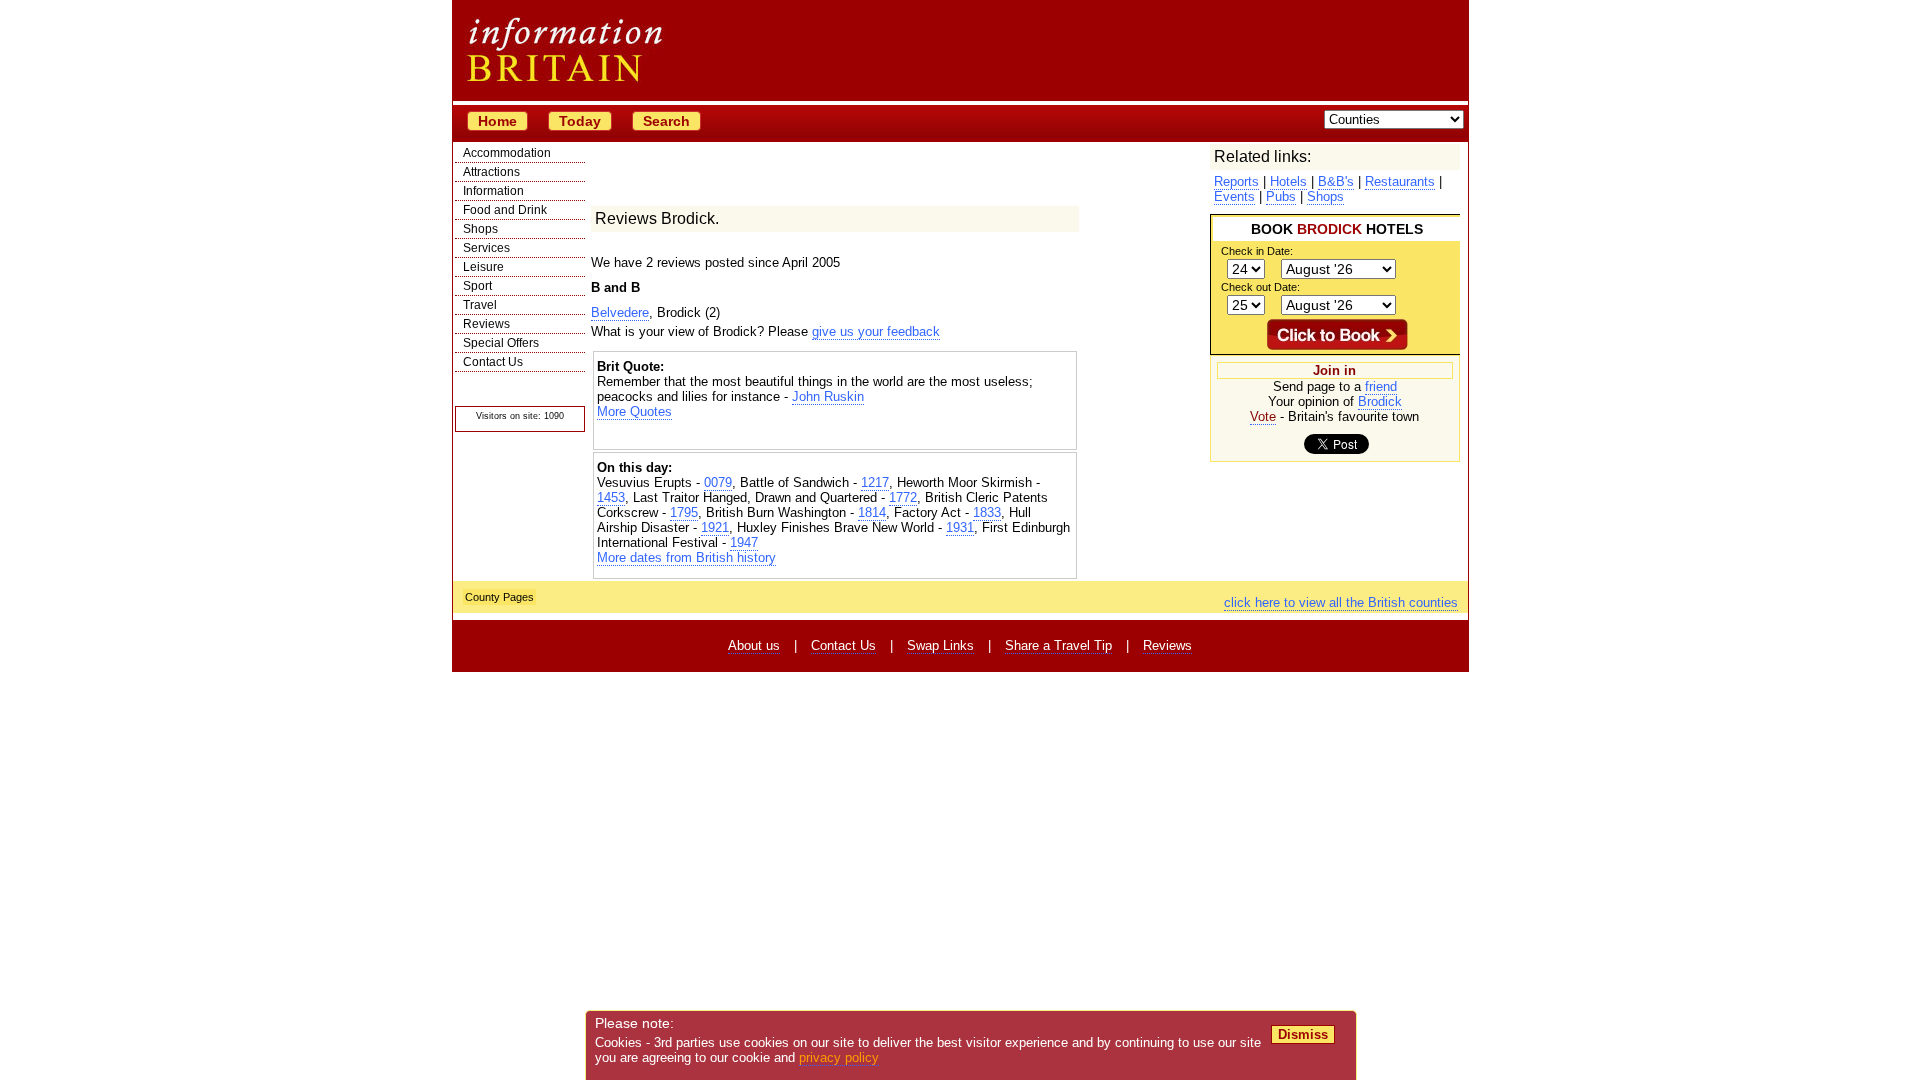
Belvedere (620, 312)
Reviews (486, 324)
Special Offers (501, 343)
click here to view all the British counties (1341, 602)
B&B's (1336, 181)
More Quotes (634, 411)
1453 (611, 497)
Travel (480, 305)
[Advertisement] (835, 436)
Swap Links (940, 645)
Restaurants (1400, 181)
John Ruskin (828, 396)
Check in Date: (1257, 251)
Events (1234, 196)
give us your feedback (876, 331)
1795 (684, 512)
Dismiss (1303, 1034)
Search (666, 121)
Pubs (1281, 196)
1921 (715, 527)
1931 (960, 527)
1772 (903, 497)
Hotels (1288, 181)
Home (497, 121)
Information (493, 191)
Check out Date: (1260, 287)
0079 (718, 482)
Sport (477, 286)
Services (486, 248)
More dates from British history (686, 557)
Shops (480, 229)
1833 (987, 512)
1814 (872, 512)
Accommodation (507, 153)
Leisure (483, 267)
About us (754, 645)
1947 (744, 542)
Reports (1236, 181)
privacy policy (839, 1057)
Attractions (491, 172)
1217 (875, 482)
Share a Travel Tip (1058, 645)
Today (580, 121)
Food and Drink (505, 210)
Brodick (1380, 401)
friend (1381, 386)
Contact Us (493, 362)
